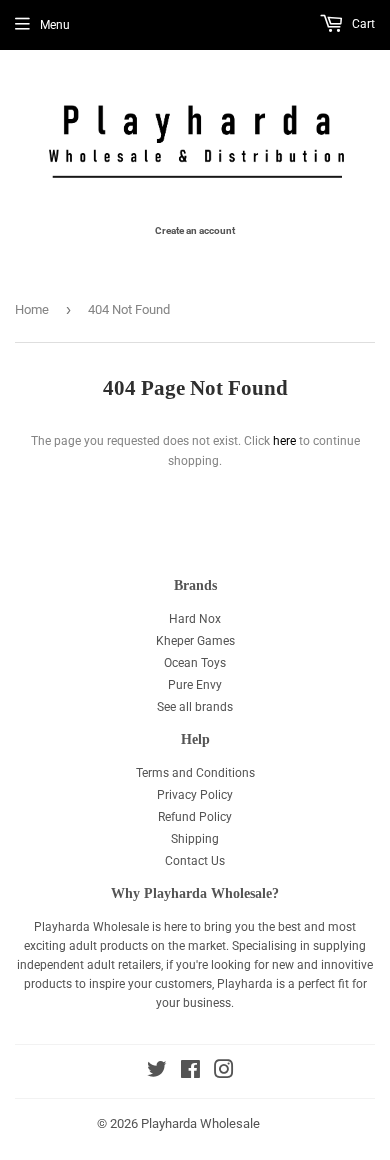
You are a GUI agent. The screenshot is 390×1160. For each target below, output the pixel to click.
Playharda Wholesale (200, 1123)
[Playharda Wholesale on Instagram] (224, 1073)
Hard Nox (195, 619)
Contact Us (195, 861)
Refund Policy (195, 817)
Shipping (195, 839)
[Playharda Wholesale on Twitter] (157, 1073)
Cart (362, 24)
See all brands (195, 707)
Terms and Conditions (195, 773)
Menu (55, 25)
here (284, 441)
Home (32, 309)
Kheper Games (195, 641)
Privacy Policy (195, 795)
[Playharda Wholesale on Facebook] (190, 1073)
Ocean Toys (195, 663)
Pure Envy (195, 685)
